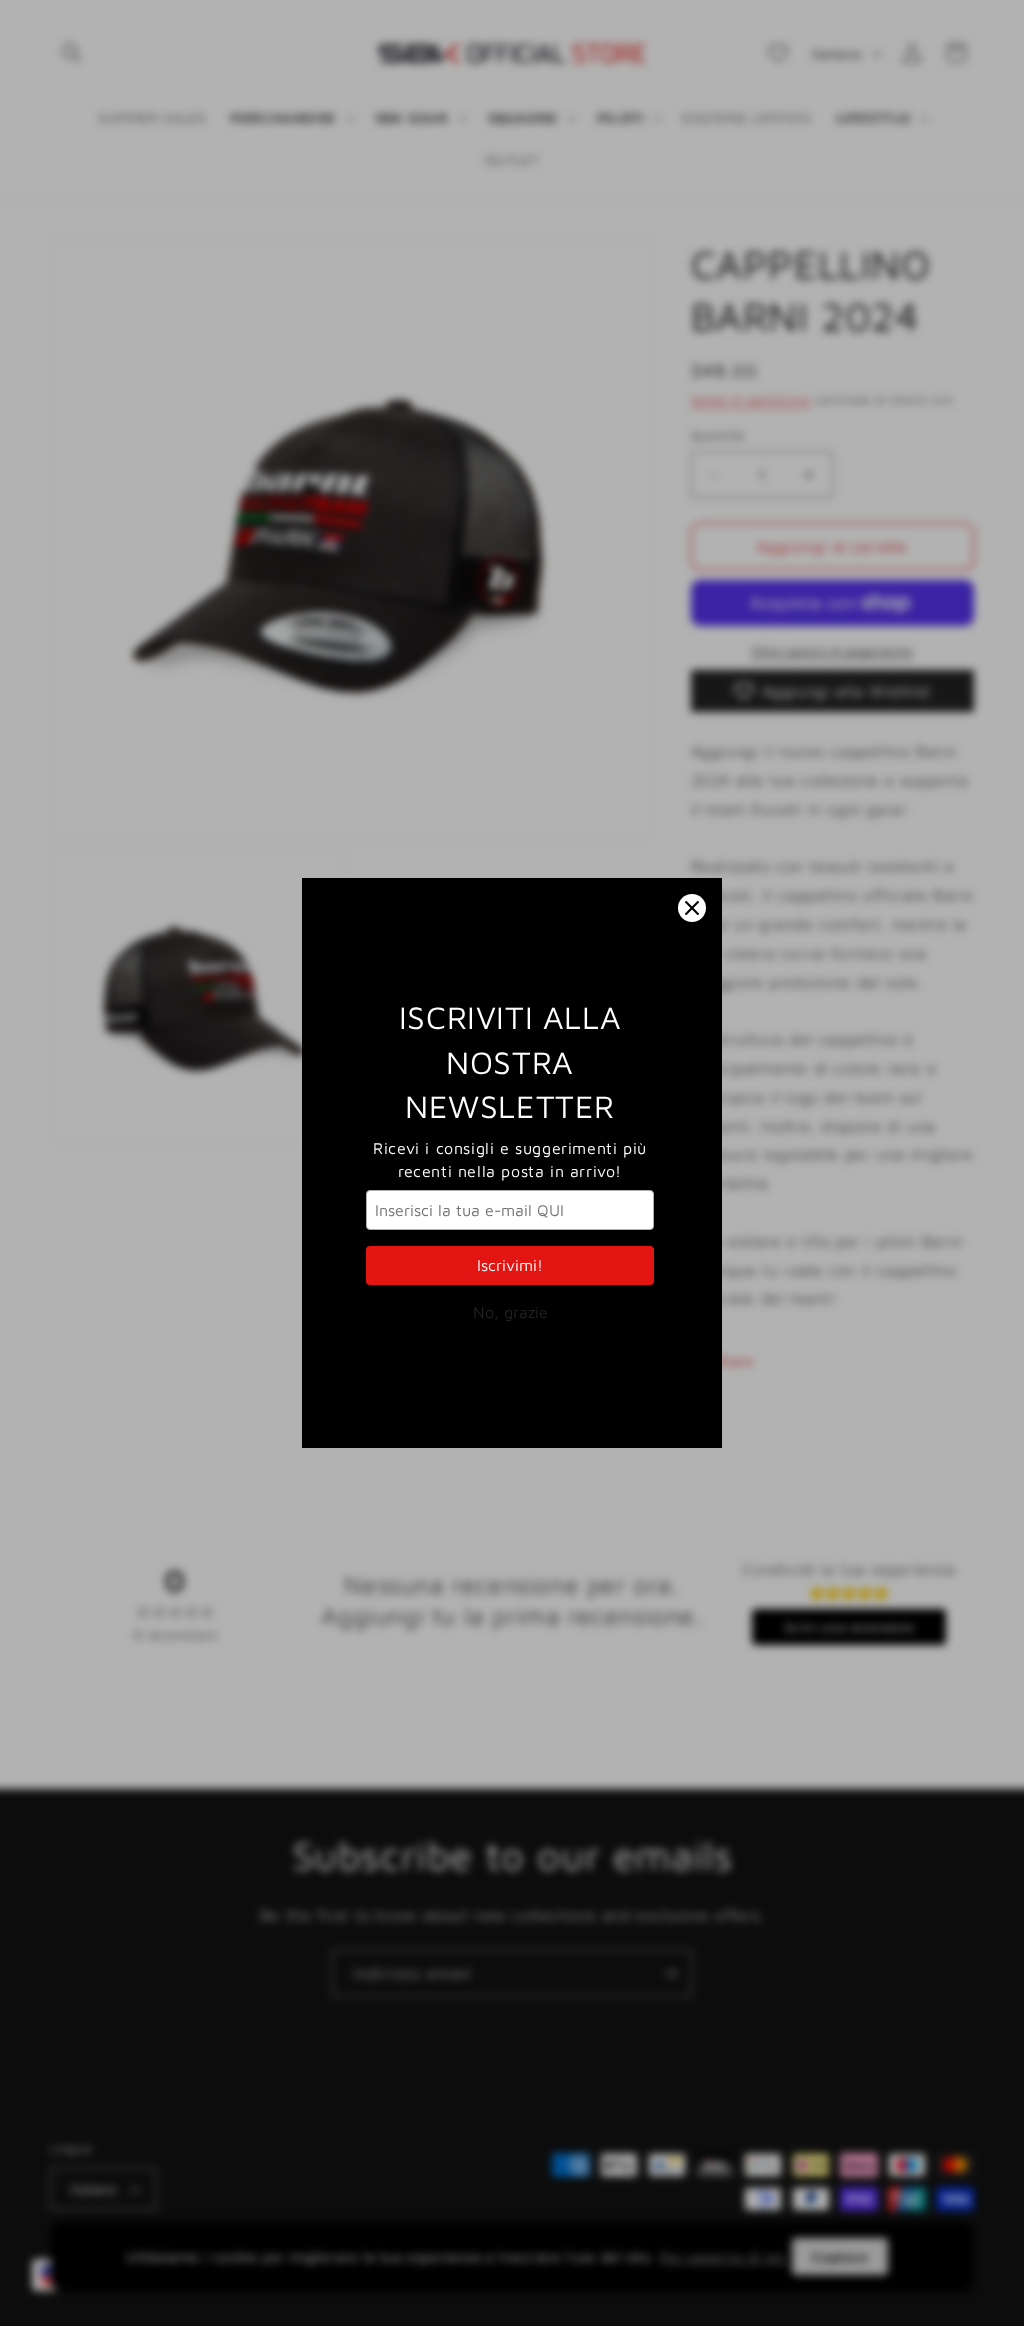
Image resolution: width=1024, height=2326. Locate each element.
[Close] (692, 908)
